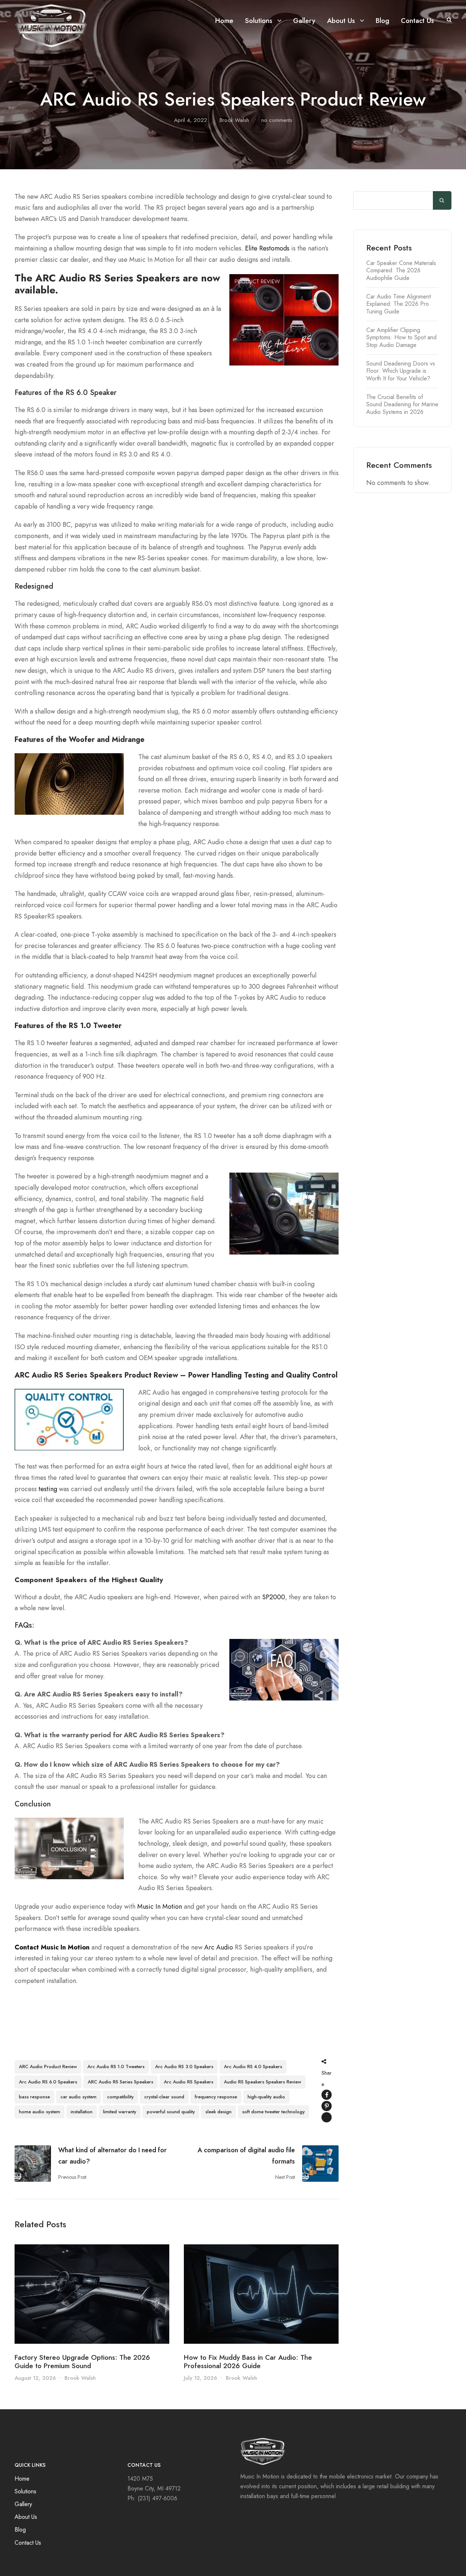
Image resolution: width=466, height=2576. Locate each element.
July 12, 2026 (200, 2378)
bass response (34, 2097)
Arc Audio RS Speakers (189, 2082)
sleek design (218, 2112)
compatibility (120, 2097)
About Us (341, 21)
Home (224, 21)
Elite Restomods (267, 248)
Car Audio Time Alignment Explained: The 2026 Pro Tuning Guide (398, 304)
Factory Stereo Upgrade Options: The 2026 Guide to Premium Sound (82, 2362)
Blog (382, 21)
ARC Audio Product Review (48, 2067)
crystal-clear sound (164, 2097)
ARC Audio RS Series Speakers (121, 2082)
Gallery (304, 21)
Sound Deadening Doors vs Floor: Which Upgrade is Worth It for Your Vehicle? (401, 371)
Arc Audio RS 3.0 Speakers (184, 2067)
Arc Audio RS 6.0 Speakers (48, 2082)
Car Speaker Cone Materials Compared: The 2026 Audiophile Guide (401, 270)
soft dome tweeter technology (273, 2112)
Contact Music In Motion (52, 1947)
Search (442, 201)
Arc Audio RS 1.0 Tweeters (116, 2067)
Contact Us (417, 21)
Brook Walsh (234, 120)
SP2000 (274, 1597)
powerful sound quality (171, 2112)
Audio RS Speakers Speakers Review (262, 2082)
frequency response (216, 2097)
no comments (277, 120)
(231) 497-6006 (157, 2498)
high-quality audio (266, 2097)
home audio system (40, 2112)
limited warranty (120, 2112)
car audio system (78, 2097)
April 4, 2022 (191, 120)
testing (48, 1489)
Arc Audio (219, 1947)
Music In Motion (160, 1907)
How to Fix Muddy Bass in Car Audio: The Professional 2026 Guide (248, 2362)
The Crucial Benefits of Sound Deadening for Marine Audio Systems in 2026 (402, 404)
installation (82, 2112)
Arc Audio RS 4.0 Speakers (253, 2067)
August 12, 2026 (35, 2378)
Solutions (259, 21)
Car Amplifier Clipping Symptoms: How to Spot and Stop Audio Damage (401, 337)
